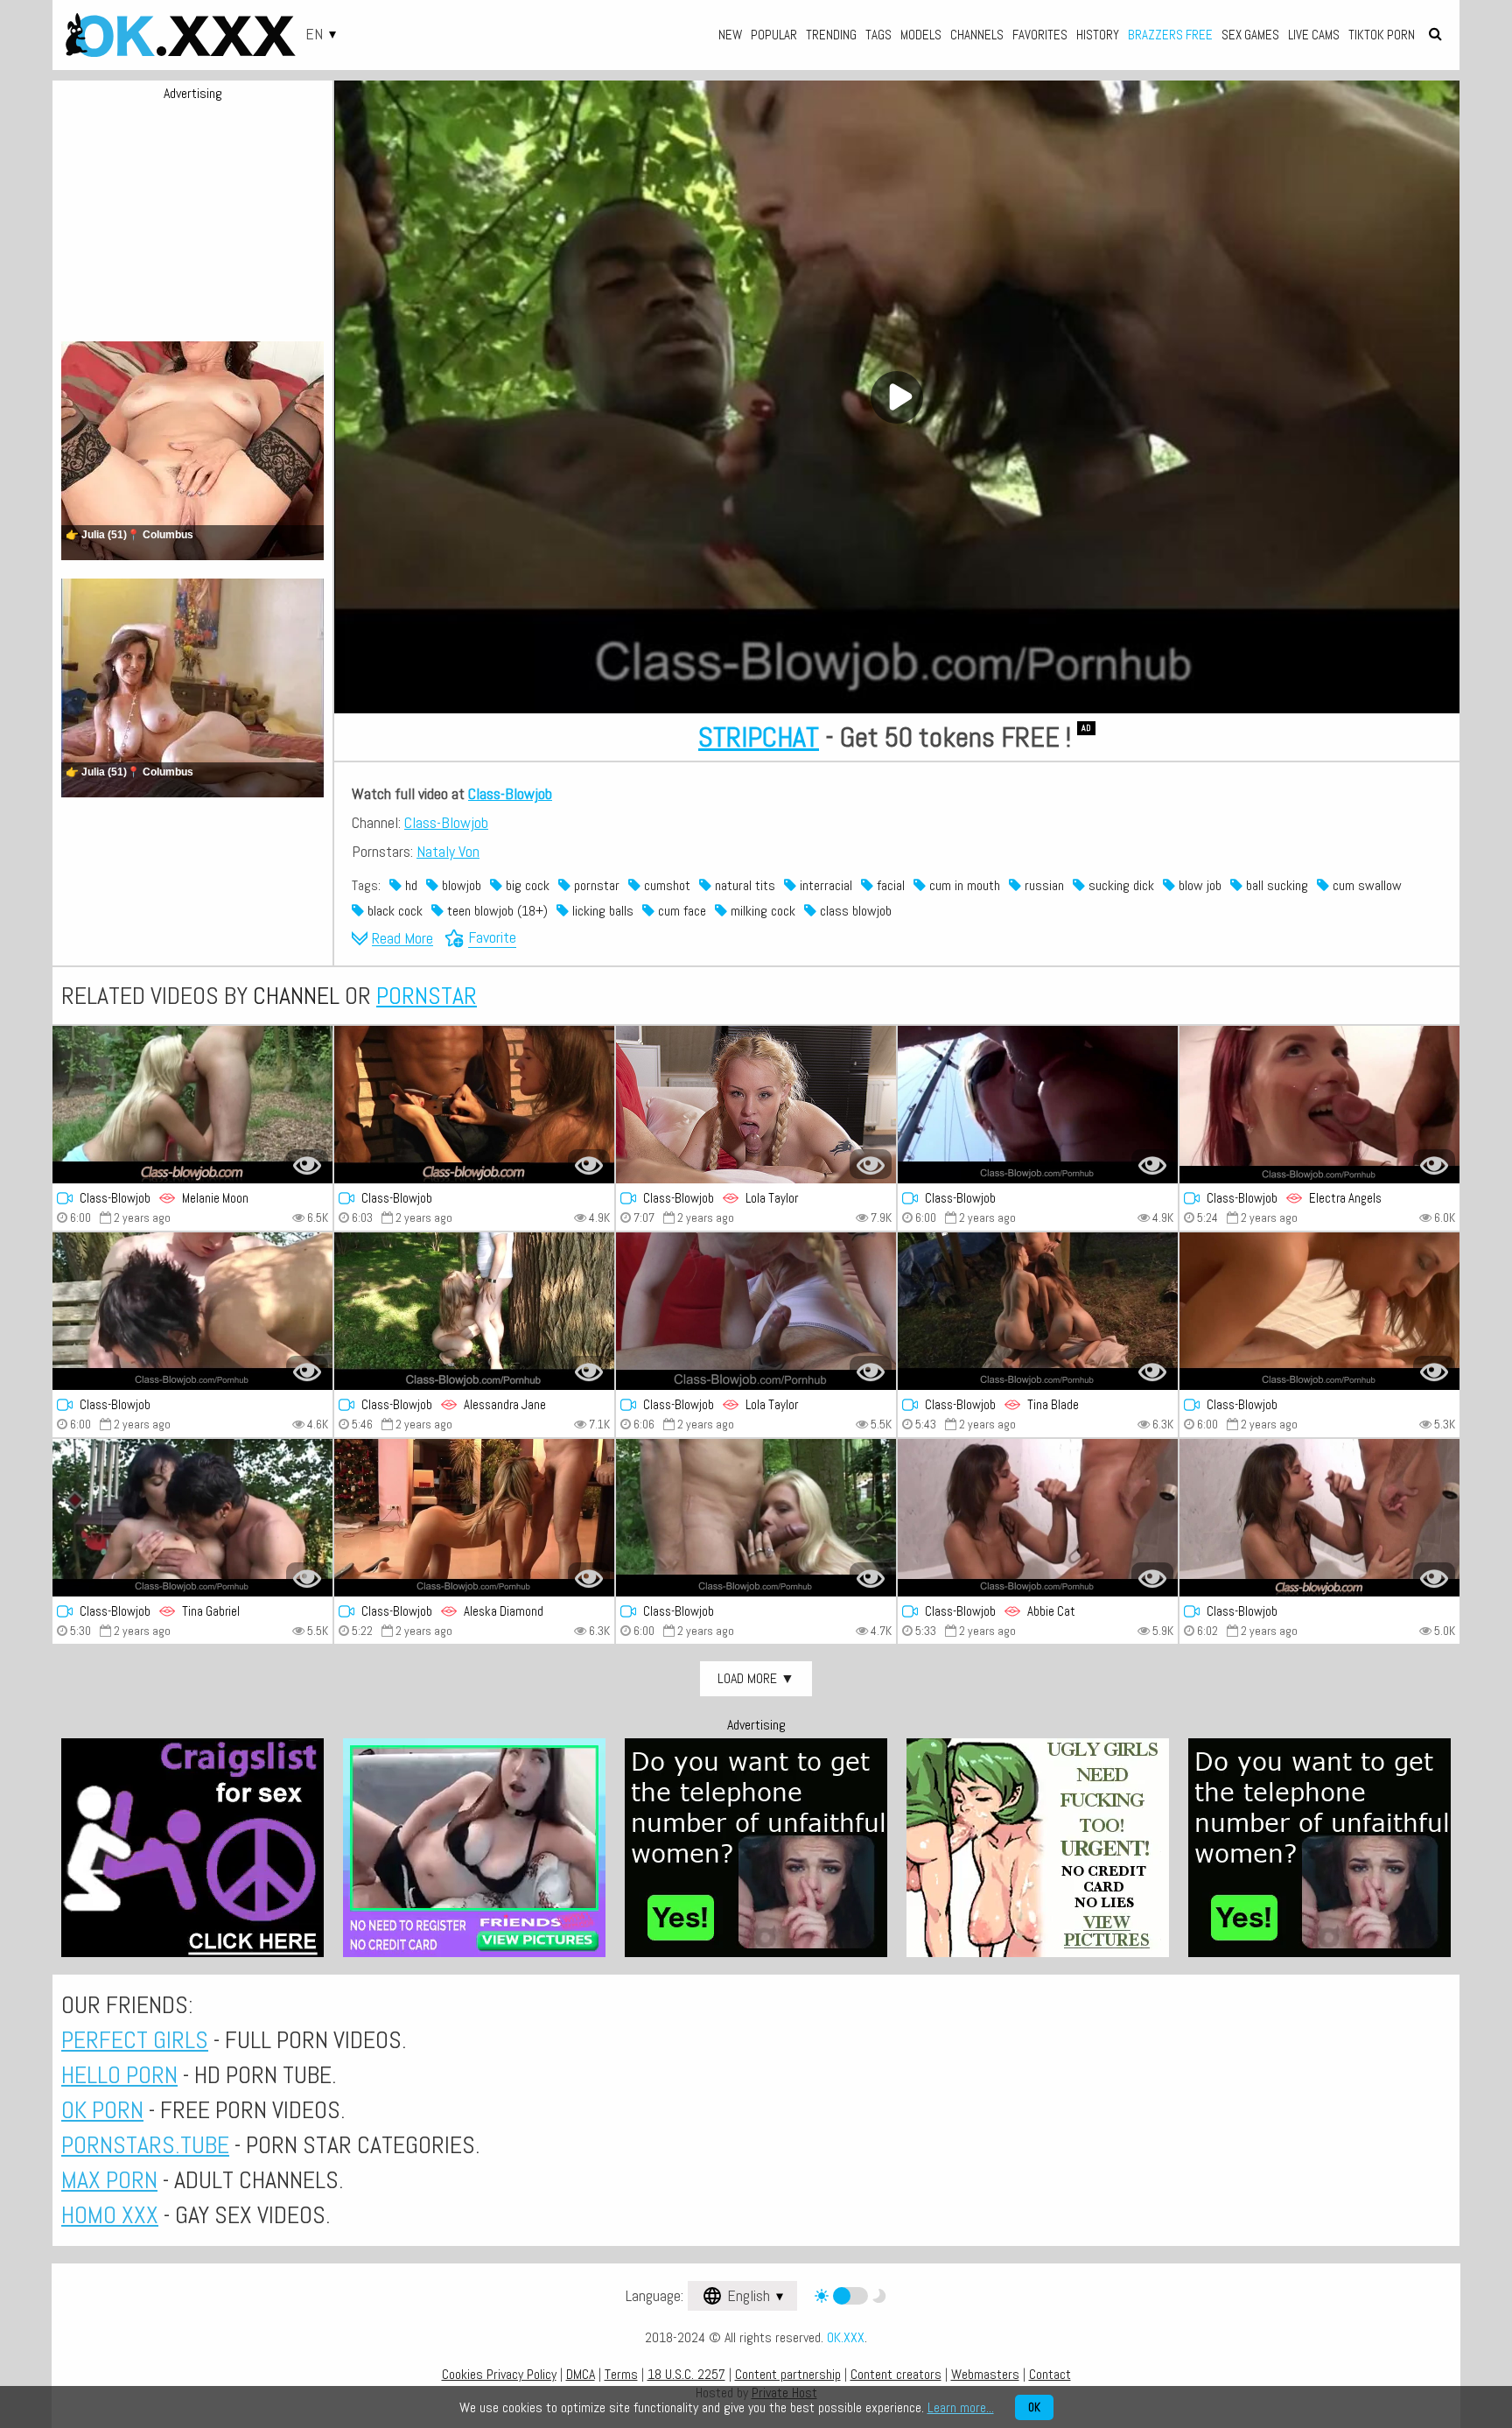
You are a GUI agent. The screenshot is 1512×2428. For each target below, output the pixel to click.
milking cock (761, 911)
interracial (824, 885)
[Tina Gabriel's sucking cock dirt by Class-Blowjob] (192, 1518)
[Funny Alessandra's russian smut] (474, 1311)
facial (889, 885)
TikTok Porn (1382, 35)
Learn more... (961, 2407)
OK (1034, 2407)
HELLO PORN (119, 2075)
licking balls (601, 911)
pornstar (595, 885)
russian (1043, 885)
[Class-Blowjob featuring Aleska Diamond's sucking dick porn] (474, 1518)
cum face (680, 911)
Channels (977, 35)
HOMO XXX (110, 2215)
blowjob (460, 885)
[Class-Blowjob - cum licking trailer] (192, 1105)
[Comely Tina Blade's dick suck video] (1038, 1311)
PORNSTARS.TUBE (145, 2145)
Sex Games (1250, 35)
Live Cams (1314, 35)
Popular (774, 35)
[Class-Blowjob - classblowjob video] (756, 1105)
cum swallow (1365, 885)
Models (921, 35)
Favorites (1040, 35)
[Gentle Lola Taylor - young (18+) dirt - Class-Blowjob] (756, 1311)
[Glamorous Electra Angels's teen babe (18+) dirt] (1319, 1105)
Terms (621, 2374)
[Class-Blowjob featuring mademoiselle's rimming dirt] (1038, 1105)
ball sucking (1275, 885)
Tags (878, 35)
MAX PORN (109, 2180)
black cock (393, 911)
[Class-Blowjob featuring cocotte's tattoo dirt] (1319, 1311)
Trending (831, 35)
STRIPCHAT (759, 737)
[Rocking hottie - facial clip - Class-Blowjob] (192, 1311)
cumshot (665, 885)
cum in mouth (963, 885)
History (1098, 35)
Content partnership (788, 2374)
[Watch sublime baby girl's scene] (1319, 1518)
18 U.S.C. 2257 (686, 2374)
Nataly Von (448, 851)
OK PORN (102, 2110)
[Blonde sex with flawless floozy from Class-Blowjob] (756, 1518)
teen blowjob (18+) (496, 911)
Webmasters (985, 2374)
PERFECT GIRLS (135, 2040)
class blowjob (854, 911)
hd (409, 885)
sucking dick (1120, 885)
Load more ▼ (756, 1678)
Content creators (896, 2374)
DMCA (581, 2374)
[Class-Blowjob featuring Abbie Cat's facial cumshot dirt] (1038, 1518)
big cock (526, 885)
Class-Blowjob (510, 793)
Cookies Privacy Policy (499, 2374)
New (730, 35)
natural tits (743, 885)
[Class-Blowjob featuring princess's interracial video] (474, 1105)
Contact (1050, 2374)
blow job (1198, 885)
